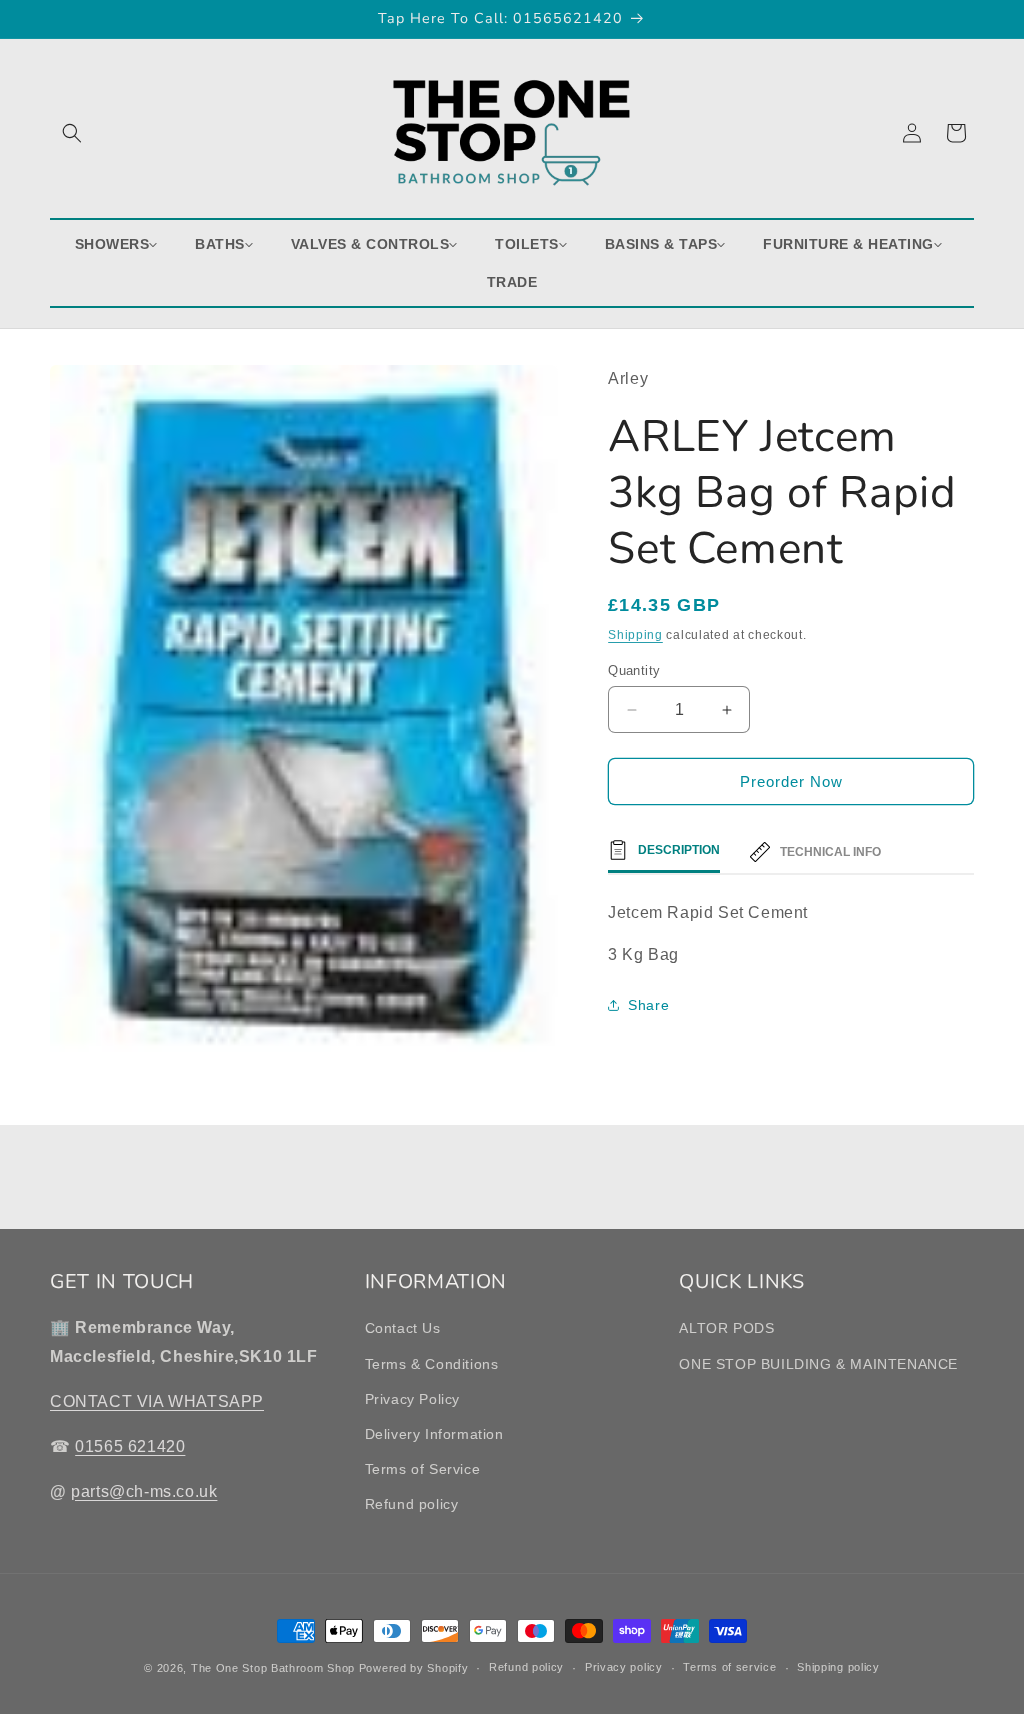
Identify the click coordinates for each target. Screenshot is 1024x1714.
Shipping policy (838, 1667)
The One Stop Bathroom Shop (273, 1668)
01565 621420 (130, 1446)
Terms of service (729, 1667)
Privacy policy (624, 1667)
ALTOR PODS (726, 1328)
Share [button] (648, 1005)
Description (679, 850)
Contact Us (403, 1328)
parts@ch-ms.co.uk (144, 1491)
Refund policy (412, 1504)
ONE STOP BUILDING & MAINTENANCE (818, 1364)
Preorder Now (791, 781)
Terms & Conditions (432, 1364)
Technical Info (830, 852)
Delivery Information (434, 1434)
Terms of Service (423, 1469)
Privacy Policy (412, 1399)
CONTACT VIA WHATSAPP (157, 1401)
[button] (72, 133)
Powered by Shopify (414, 1668)
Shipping (635, 635)
